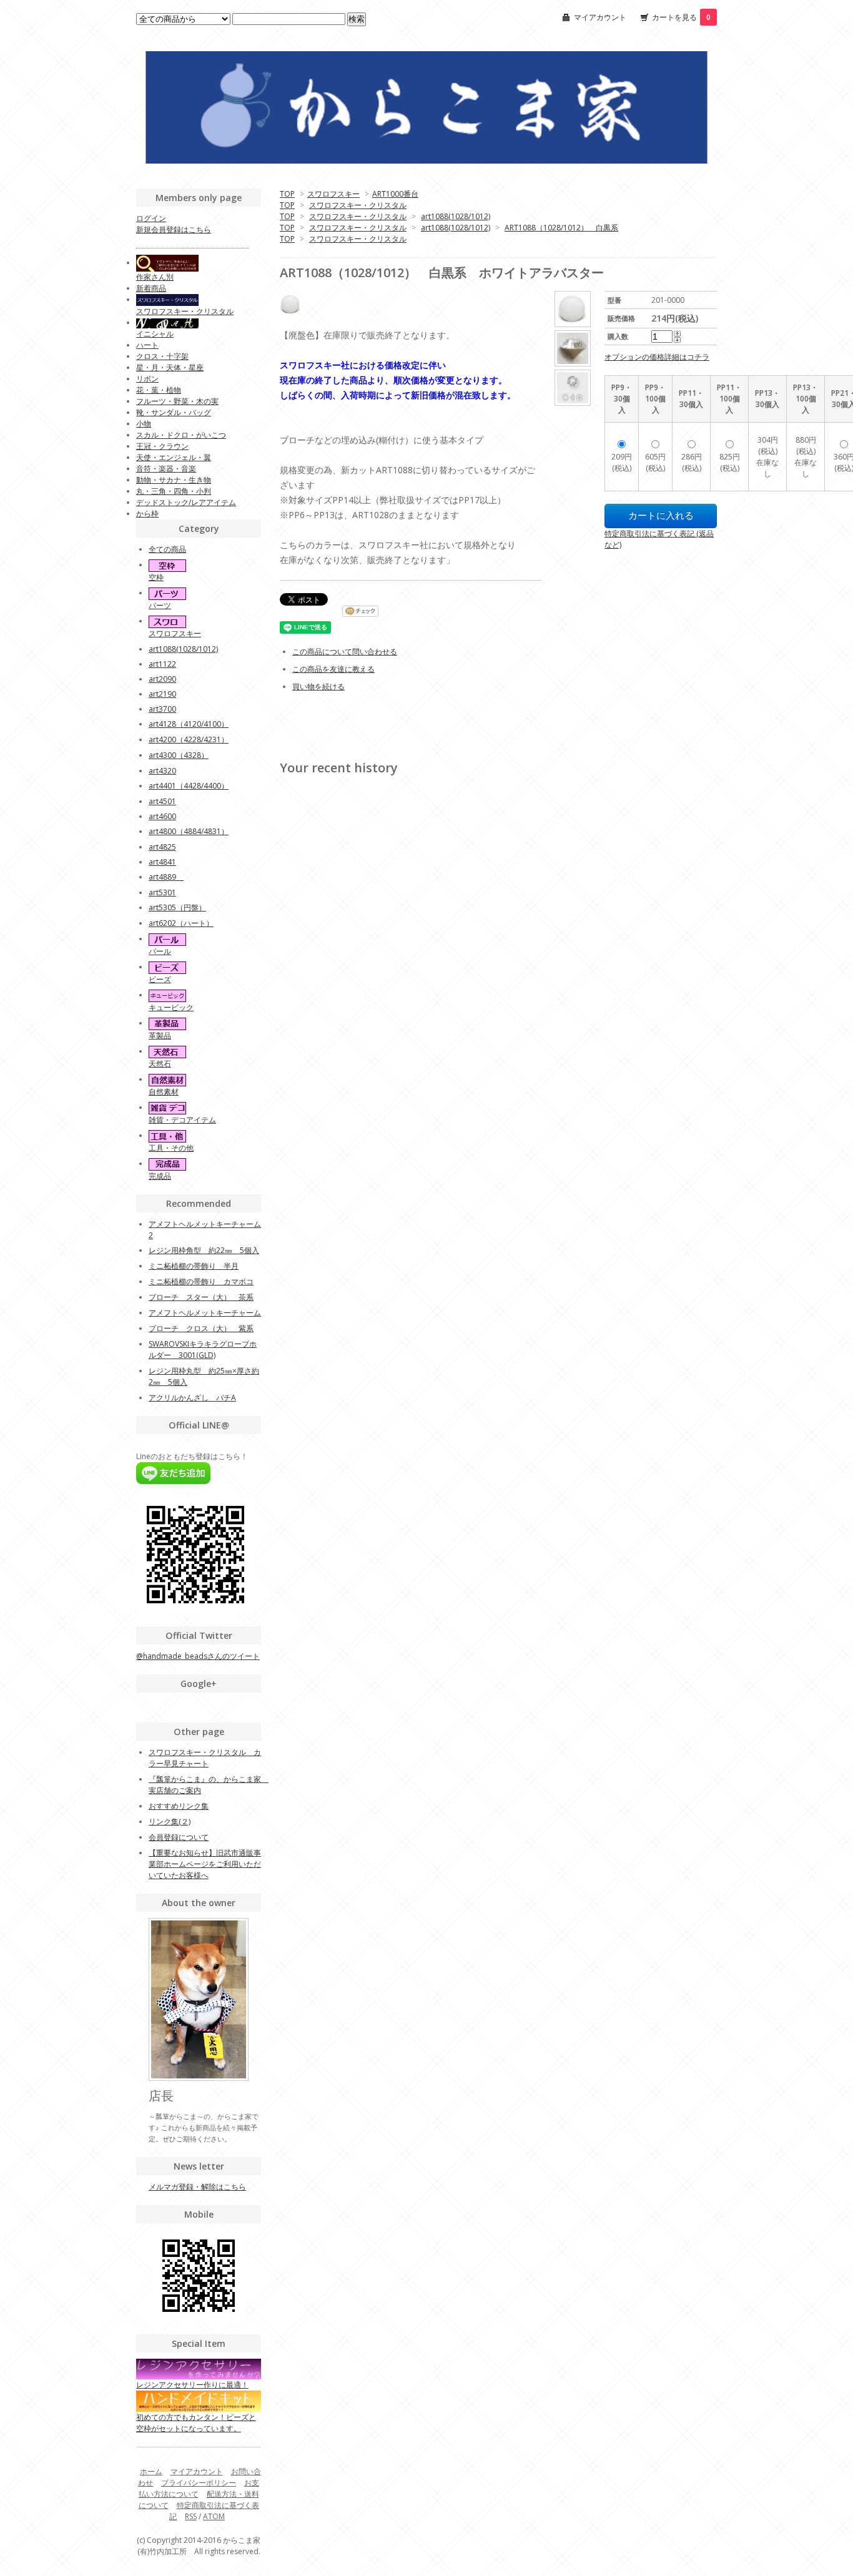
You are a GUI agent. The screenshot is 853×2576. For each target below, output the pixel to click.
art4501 (162, 801)
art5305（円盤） (177, 907)
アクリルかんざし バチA (192, 1398)
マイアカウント (600, 17)
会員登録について (179, 1837)
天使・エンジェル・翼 (174, 457)
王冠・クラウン (162, 446)
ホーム (151, 2471)
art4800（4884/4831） (189, 831)
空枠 (156, 577)
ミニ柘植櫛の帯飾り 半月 (194, 1266)
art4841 (162, 862)
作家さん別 (155, 277)
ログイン (151, 218)
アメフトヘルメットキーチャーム (205, 1313)
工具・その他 (171, 1148)
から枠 (147, 514)
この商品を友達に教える (333, 669)
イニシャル (155, 334)
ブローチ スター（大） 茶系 (201, 1297)
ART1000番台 (395, 194)
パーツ (160, 605)
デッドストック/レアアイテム (186, 502)
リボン (147, 379)
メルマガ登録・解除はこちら (197, 2187)
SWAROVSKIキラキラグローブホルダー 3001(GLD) (203, 1349)
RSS (191, 2516)
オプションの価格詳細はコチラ (657, 357)
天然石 (160, 1064)
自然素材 (164, 1092)
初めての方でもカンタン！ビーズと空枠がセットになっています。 (196, 2422)
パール (160, 951)
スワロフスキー (333, 194)
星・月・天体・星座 (170, 367)
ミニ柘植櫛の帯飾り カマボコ (201, 1281)
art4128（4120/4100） (189, 724)
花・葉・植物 (159, 390)
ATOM (214, 2516)
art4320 (162, 771)
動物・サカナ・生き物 (174, 480)
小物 (144, 424)
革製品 (160, 1035)
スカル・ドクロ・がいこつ (181, 435)
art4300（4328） (179, 755)
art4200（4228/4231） (189, 740)
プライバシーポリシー (199, 2483)
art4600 (162, 816)
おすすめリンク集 (179, 1806)
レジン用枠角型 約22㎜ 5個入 (204, 1250)
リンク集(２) (170, 1821)
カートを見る (681, 17)
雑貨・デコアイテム (182, 1120)
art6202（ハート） (181, 923)
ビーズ (160, 979)
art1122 (162, 664)
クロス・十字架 (162, 356)
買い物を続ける (318, 686)
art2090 (162, 679)
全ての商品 (167, 549)
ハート (147, 345)
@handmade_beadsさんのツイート (198, 1656)
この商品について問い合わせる (345, 651)
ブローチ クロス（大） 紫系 (201, 1328)
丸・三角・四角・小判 (174, 491)
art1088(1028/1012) (456, 216)
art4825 (162, 847)
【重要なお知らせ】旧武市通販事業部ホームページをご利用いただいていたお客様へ (205, 1864)
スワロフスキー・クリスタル (358, 205)
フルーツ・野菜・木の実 (177, 401)
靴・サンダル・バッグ (174, 412)
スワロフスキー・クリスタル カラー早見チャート (205, 1758)
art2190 (162, 694)
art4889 (166, 877)
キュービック (171, 1007)
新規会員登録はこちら (174, 229)
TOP (287, 194)
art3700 (162, 709)
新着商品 (151, 288)
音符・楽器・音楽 (166, 469)
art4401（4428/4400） (189, 786)
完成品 (160, 1176)
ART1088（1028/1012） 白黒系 (561, 228)
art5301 (162, 892)
